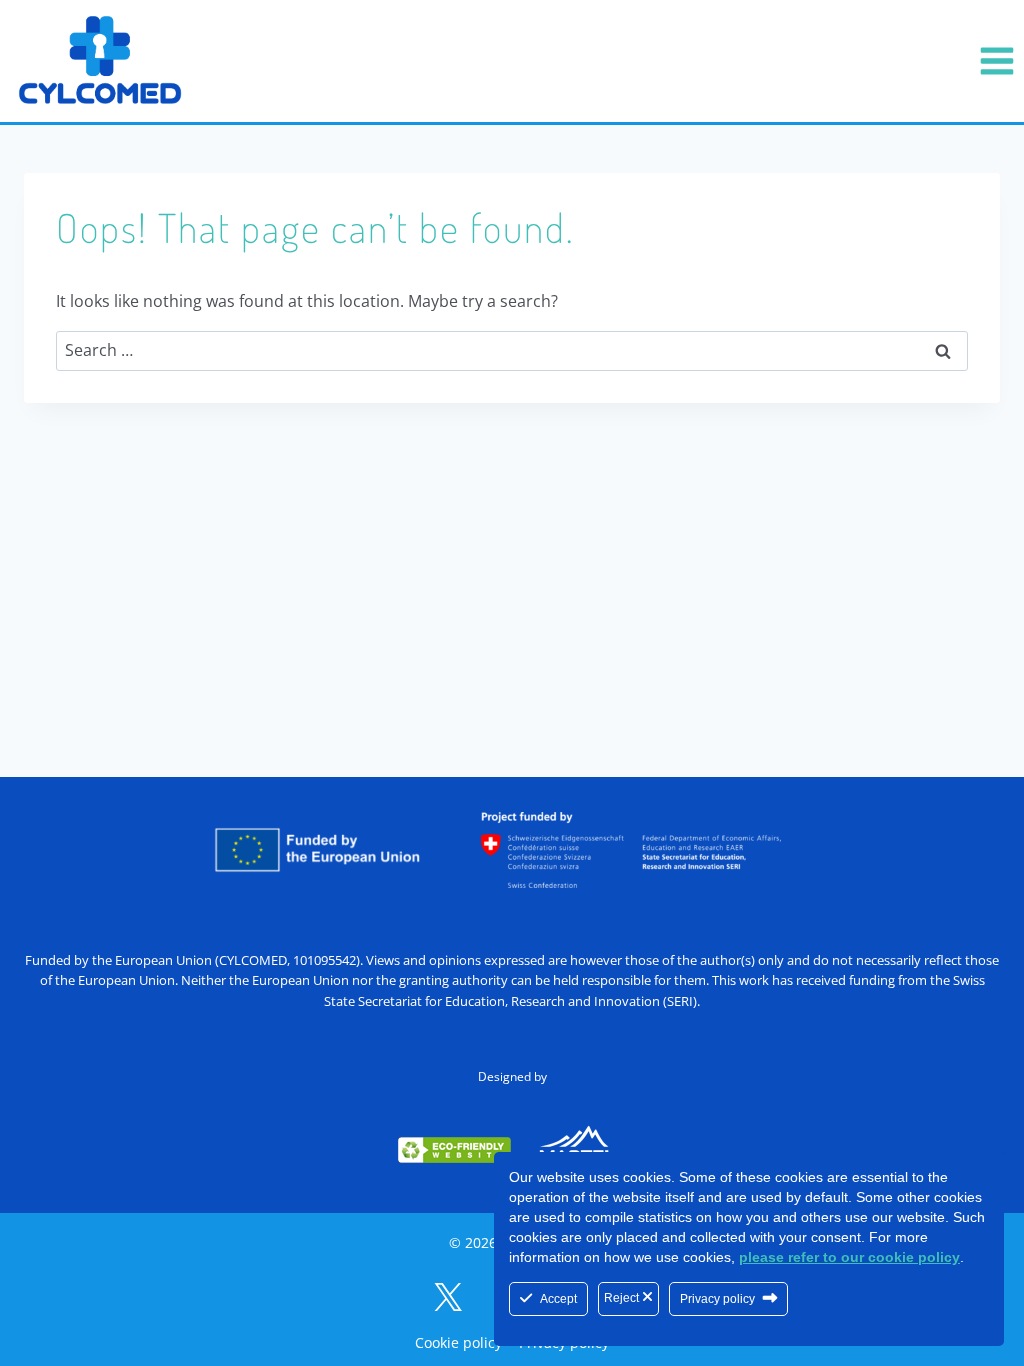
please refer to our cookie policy (849, 1257)
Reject (623, 1298)
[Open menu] (996, 60)
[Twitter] (448, 1297)
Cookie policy (458, 1342)
